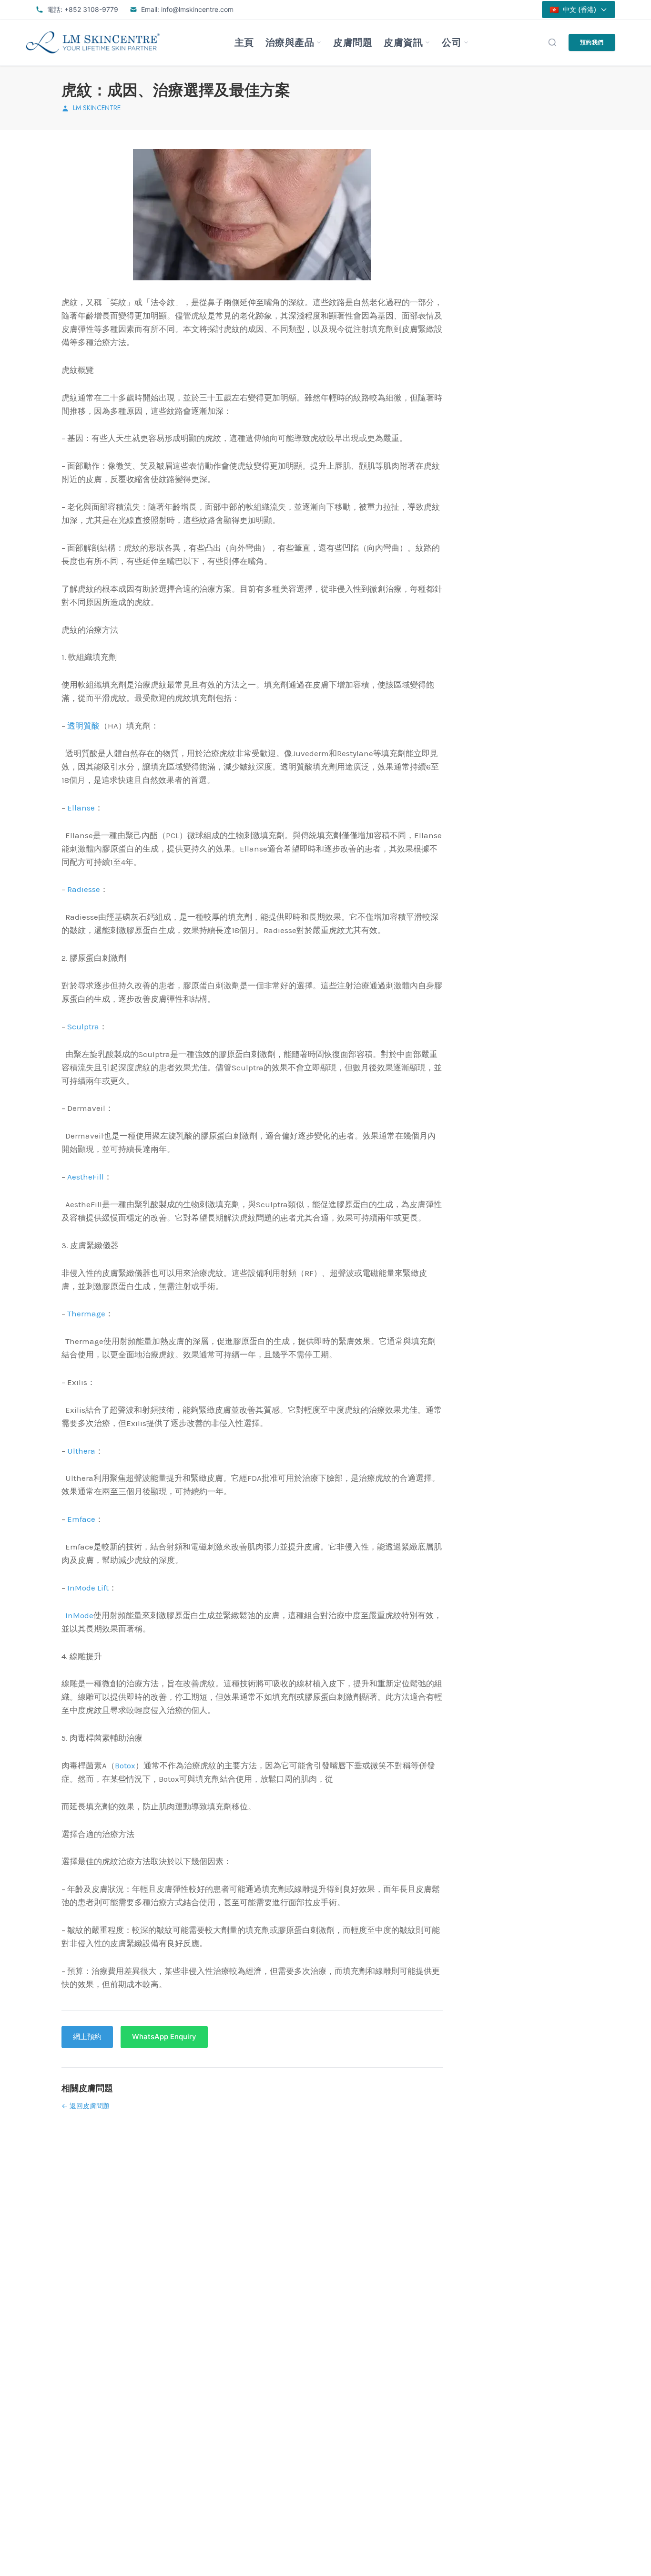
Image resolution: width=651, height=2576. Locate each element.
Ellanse (81, 808)
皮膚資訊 (403, 42)
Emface (81, 1519)
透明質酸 (83, 726)
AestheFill (86, 1177)
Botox (125, 1765)
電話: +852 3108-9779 (83, 9)
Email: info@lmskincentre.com (187, 9)
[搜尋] (552, 42)
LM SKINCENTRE (97, 108)
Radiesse (84, 889)
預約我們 (592, 42)
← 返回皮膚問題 (86, 2106)
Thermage (86, 1314)
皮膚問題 (353, 42)
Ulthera (81, 1451)
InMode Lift (88, 1588)
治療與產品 (290, 42)
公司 (452, 42)
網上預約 (87, 2037)
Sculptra (83, 1026)
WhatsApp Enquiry (164, 2037)
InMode (79, 1615)
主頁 (244, 42)
